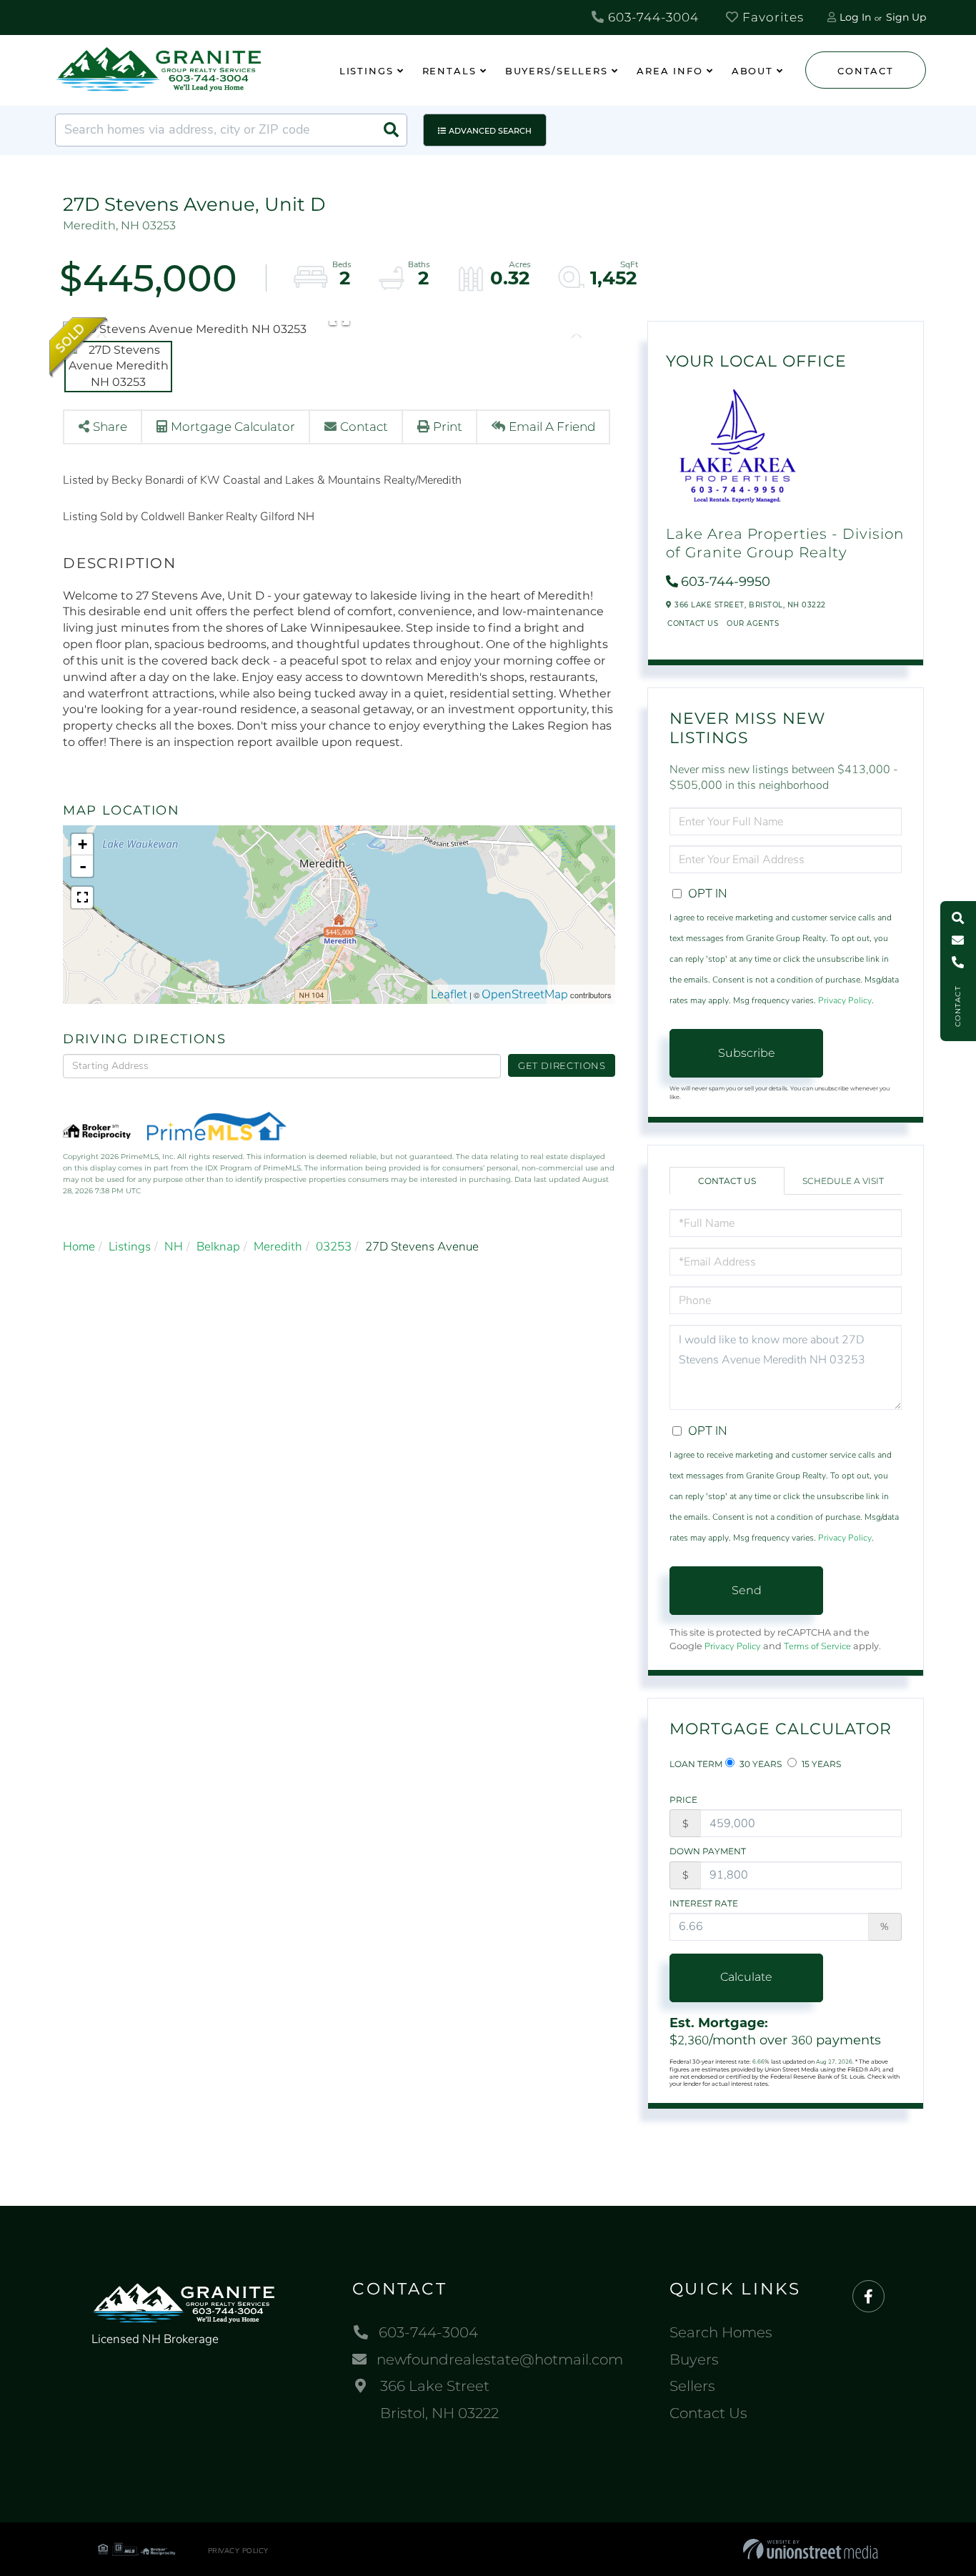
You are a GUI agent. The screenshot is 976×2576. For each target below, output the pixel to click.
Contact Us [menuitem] (708, 2413)
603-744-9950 (726, 582)
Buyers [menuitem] (694, 2359)
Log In (855, 17)
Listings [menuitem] (367, 71)
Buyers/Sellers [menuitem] (557, 71)
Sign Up (906, 17)
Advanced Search (490, 131)
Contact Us (693, 623)
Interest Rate (704, 1903)
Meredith (278, 1247)
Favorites (771, 17)
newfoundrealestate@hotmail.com (500, 2359)
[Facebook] (868, 2297)
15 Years (820, 1764)
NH (174, 1247)
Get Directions (562, 1065)
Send (747, 1590)
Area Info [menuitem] (670, 71)
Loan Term (696, 1764)
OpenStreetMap (525, 994)
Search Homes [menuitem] (721, 2332)
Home (79, 1247)
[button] (391, 130)
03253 (334, 1247)
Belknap (218, 1247)
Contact (865, 71)
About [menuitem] (752, 71)
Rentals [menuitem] (449, 71)
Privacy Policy (845, 1000)
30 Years (760, 1764)
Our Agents (753, 623)
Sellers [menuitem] (692, 2386)
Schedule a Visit (843, 1181)
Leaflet (449, 994)
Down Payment (708, 1851)
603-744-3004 (652, 17)
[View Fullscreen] (82, 897)
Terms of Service (817, 1646)
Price (683, 1800)
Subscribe (747, 1053)
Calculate (746, 1977)
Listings (130, 1247)
